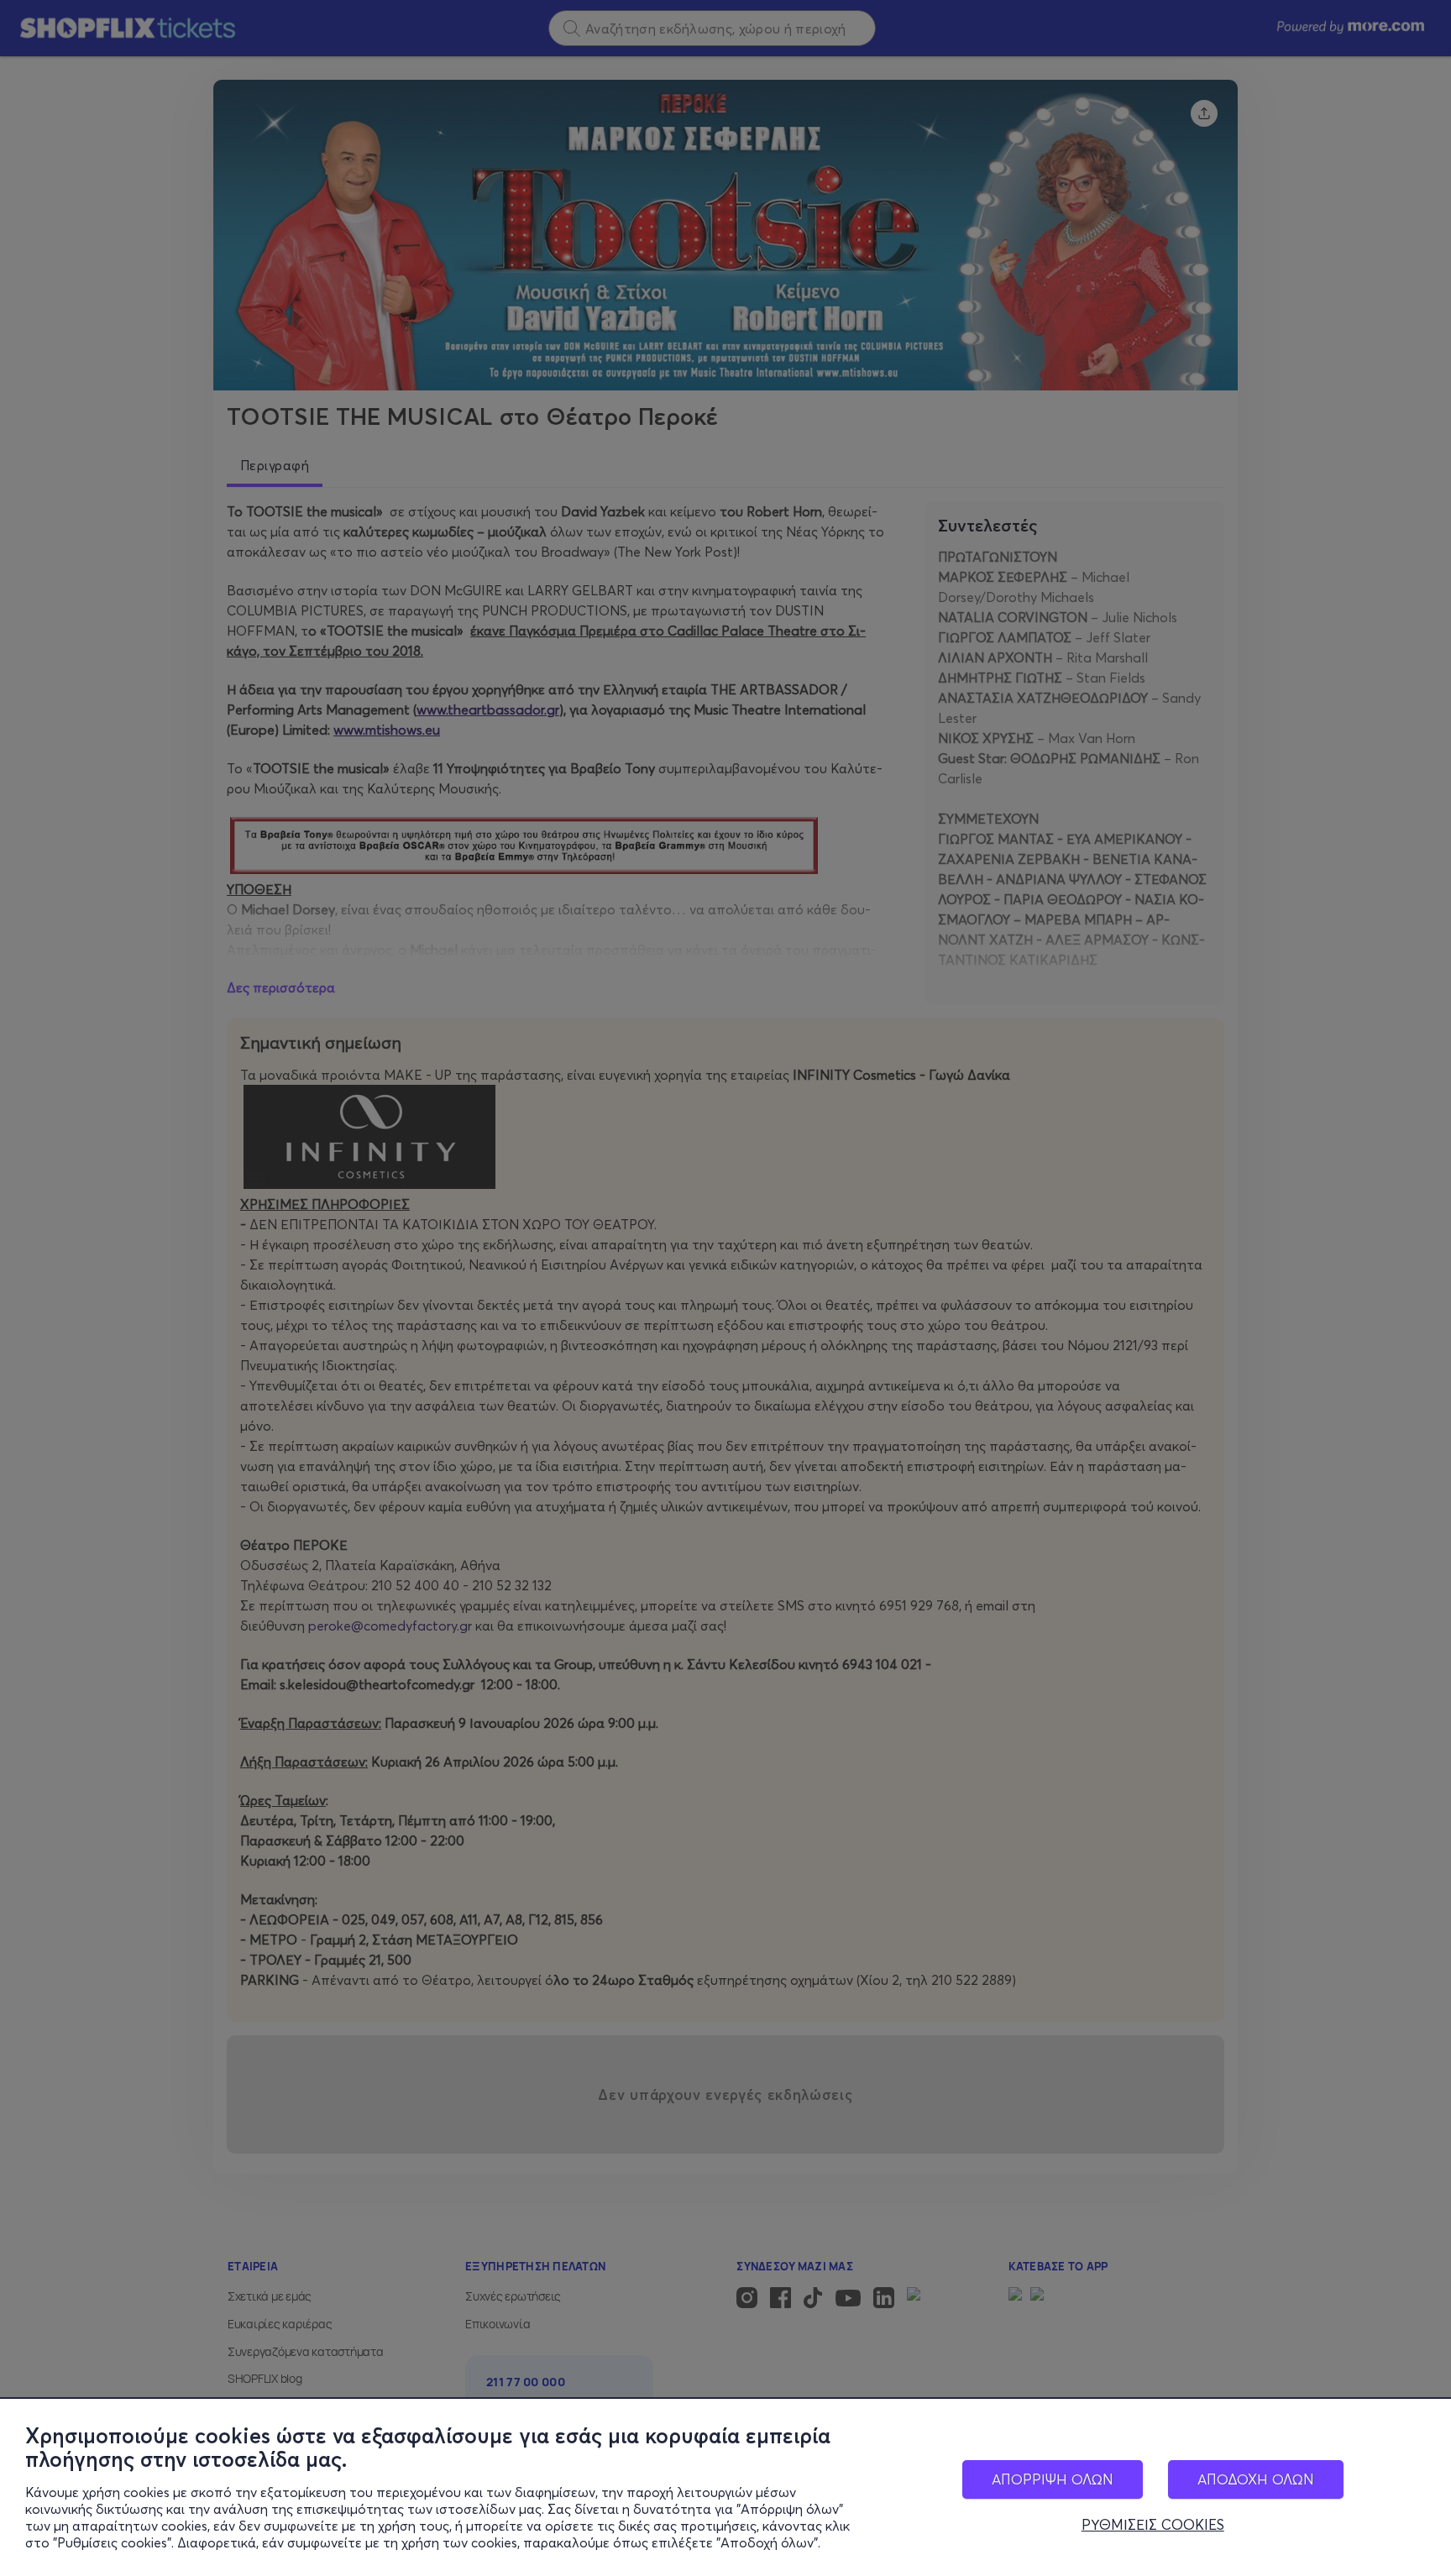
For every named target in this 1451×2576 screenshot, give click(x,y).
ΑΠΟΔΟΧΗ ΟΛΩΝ (1256, 2479)
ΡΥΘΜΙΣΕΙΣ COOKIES (1153, 2525)
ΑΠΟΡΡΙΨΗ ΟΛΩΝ (1053, 2479)
